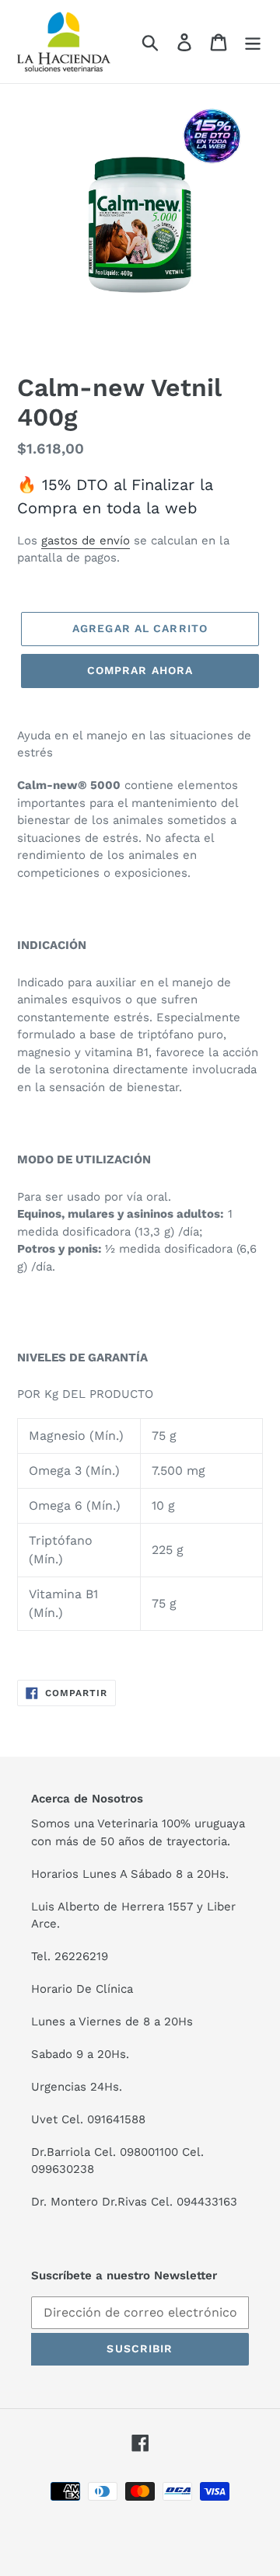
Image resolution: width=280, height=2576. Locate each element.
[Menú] (253, 42)
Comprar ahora (140, 670)
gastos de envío (86, 541)
